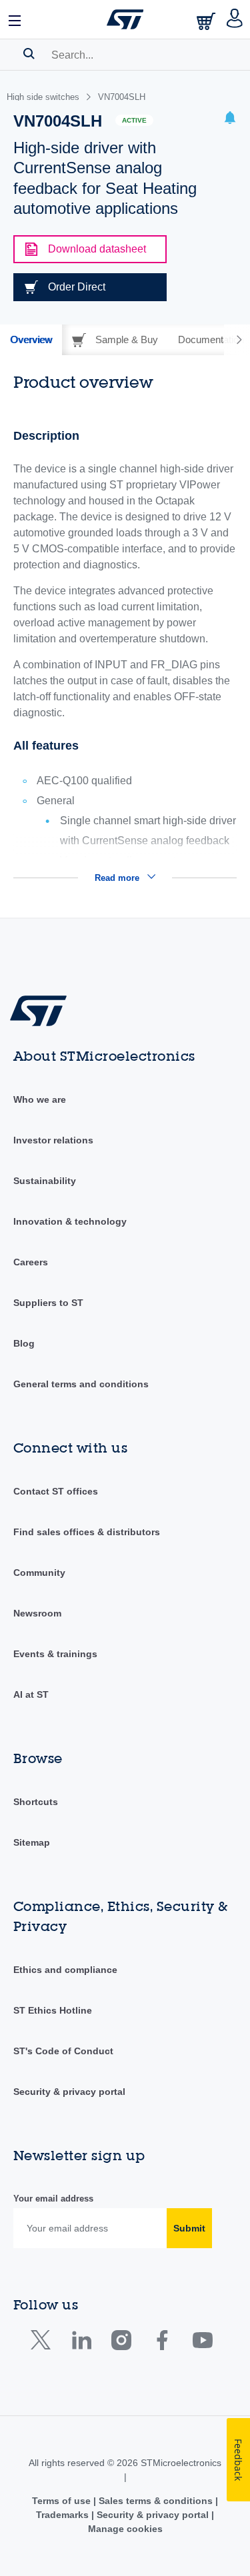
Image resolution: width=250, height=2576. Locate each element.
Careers (31, 1262)
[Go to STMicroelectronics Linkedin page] (81, 2343)
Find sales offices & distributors (87, 1532)
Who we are (40, 1099)
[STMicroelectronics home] (125, 19)
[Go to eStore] (207, 21)
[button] (15, 19)
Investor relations (53, 1140)
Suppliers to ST (48, 1303)
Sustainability (45, 1181)
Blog (24, 1343)
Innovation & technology (70, 1221)
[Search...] (29, 53)
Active (134, 120)
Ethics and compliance (65, 1970)
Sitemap (32, 1842)
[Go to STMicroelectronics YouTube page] (202, 2343)
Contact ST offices (56, 1491)
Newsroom (37, 1613)
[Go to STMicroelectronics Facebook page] (162, 2343)
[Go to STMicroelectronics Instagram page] (121, 2343)
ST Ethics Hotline (53, 2010)
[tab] (31, 340)
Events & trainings (55, 1654)
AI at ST (31, 1694)
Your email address (53, 2199)
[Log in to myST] (235, 19)
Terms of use (63, 2501)
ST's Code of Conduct (63, 2051)
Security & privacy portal (69, 2092)
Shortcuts (36, 1802)
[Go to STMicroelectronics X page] (44, 2343)
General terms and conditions (81, 1384)
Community (39, 1573)
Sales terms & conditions (156, 2501)
